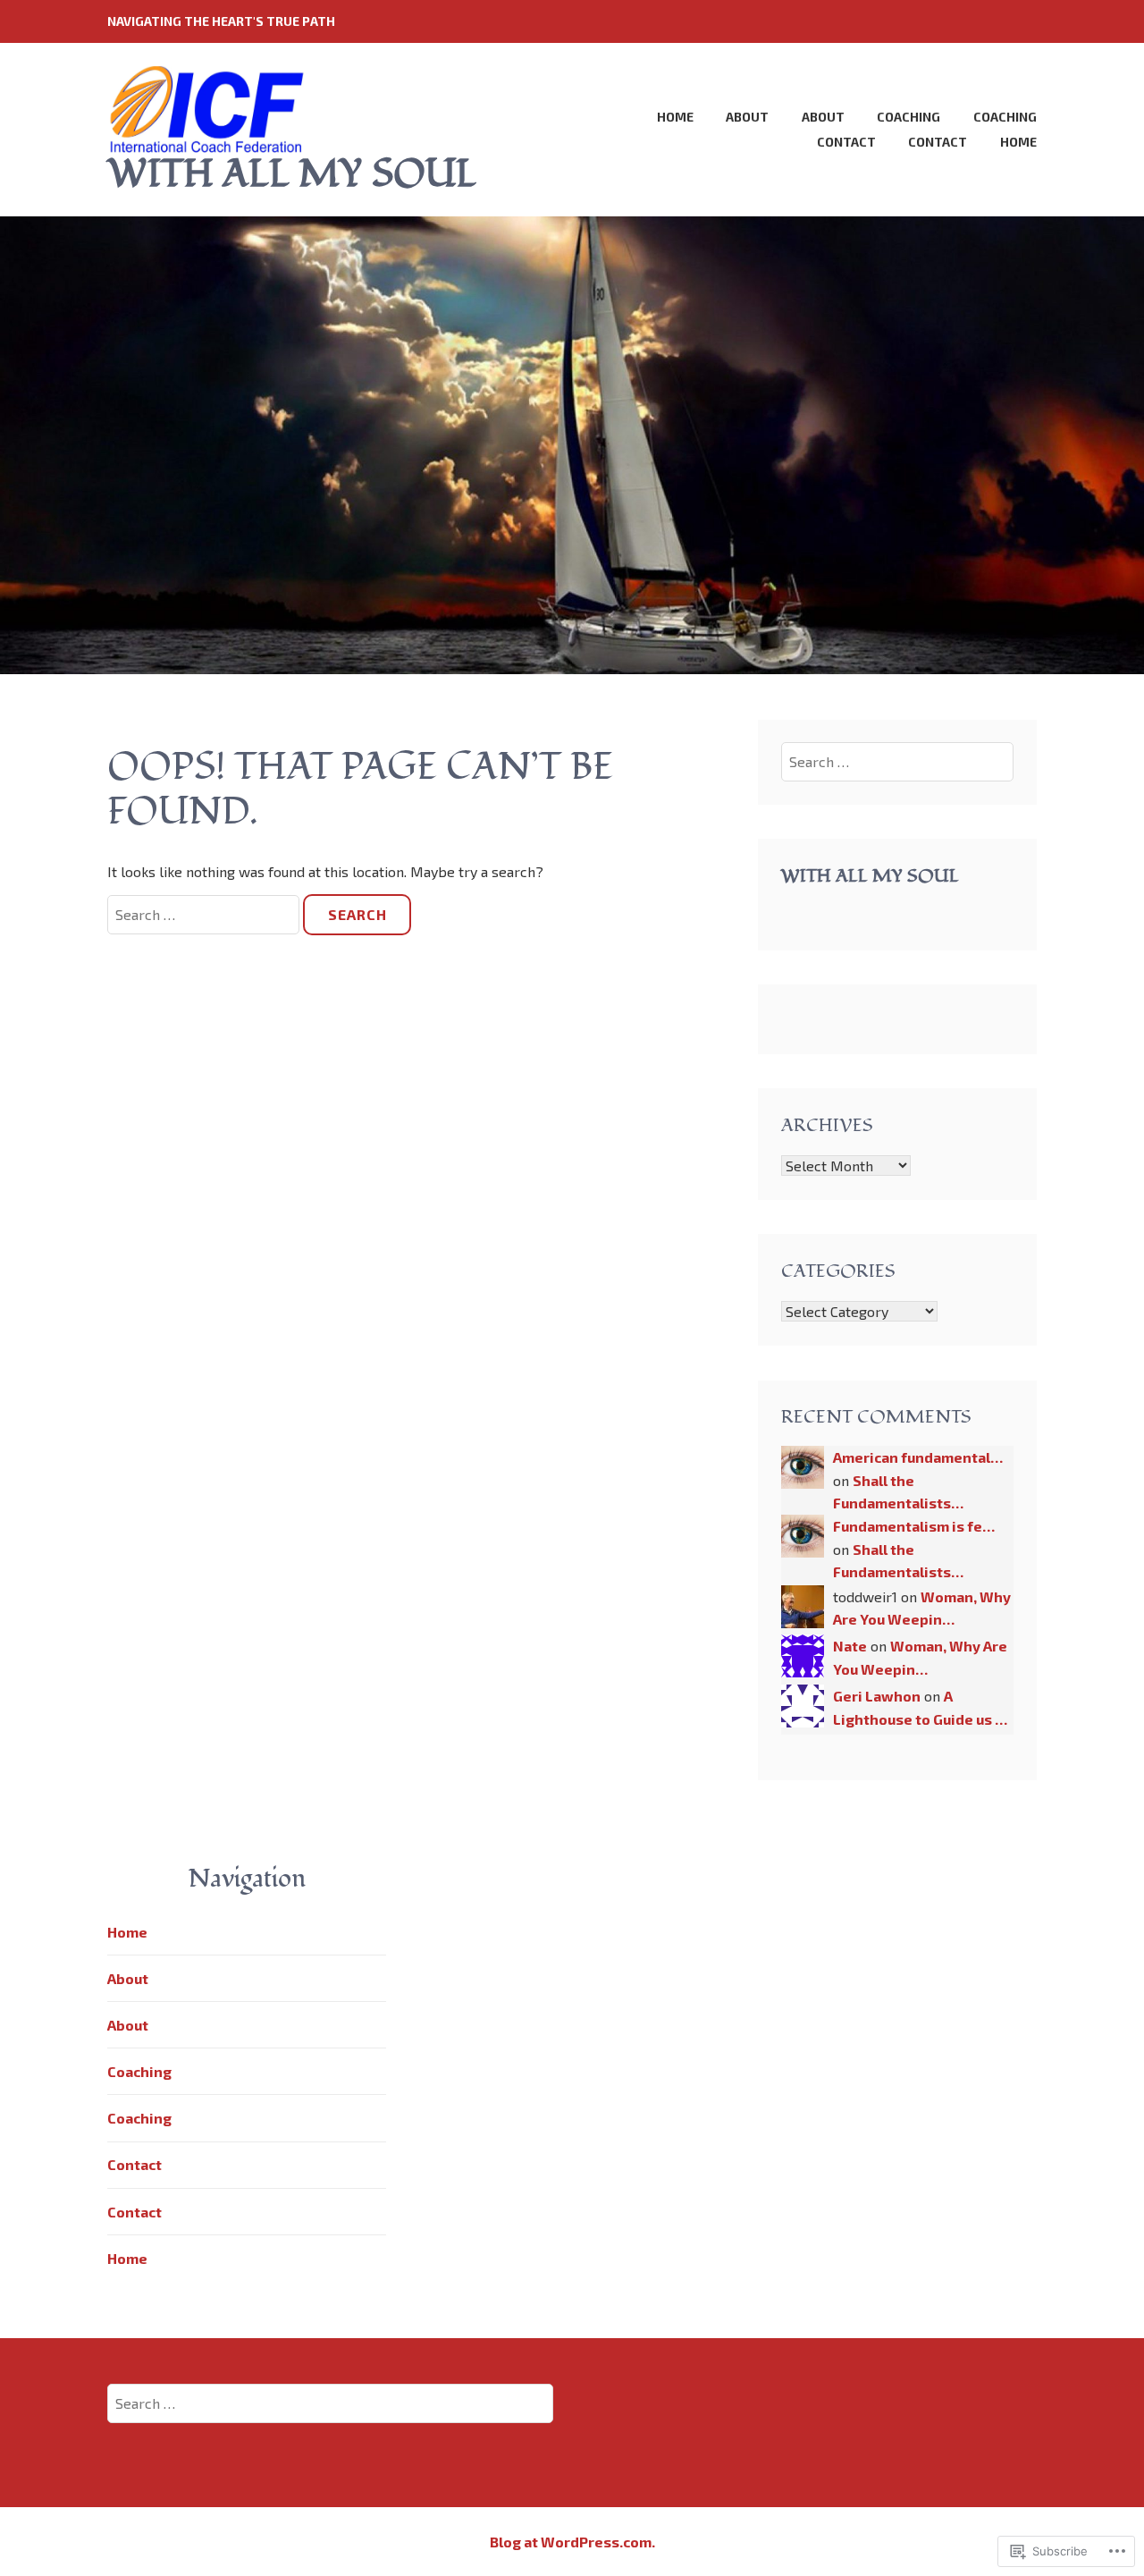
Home (675, 117)
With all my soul (292, 174)
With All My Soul (870, 876)
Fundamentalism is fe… (914, 1526)
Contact (846, 142)
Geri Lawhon (877, 1696)
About (747, 117)
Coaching (908, 117)
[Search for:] (205, 914)
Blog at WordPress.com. (572, 2542)
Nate (850, 1646)
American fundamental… (918, 1457)
